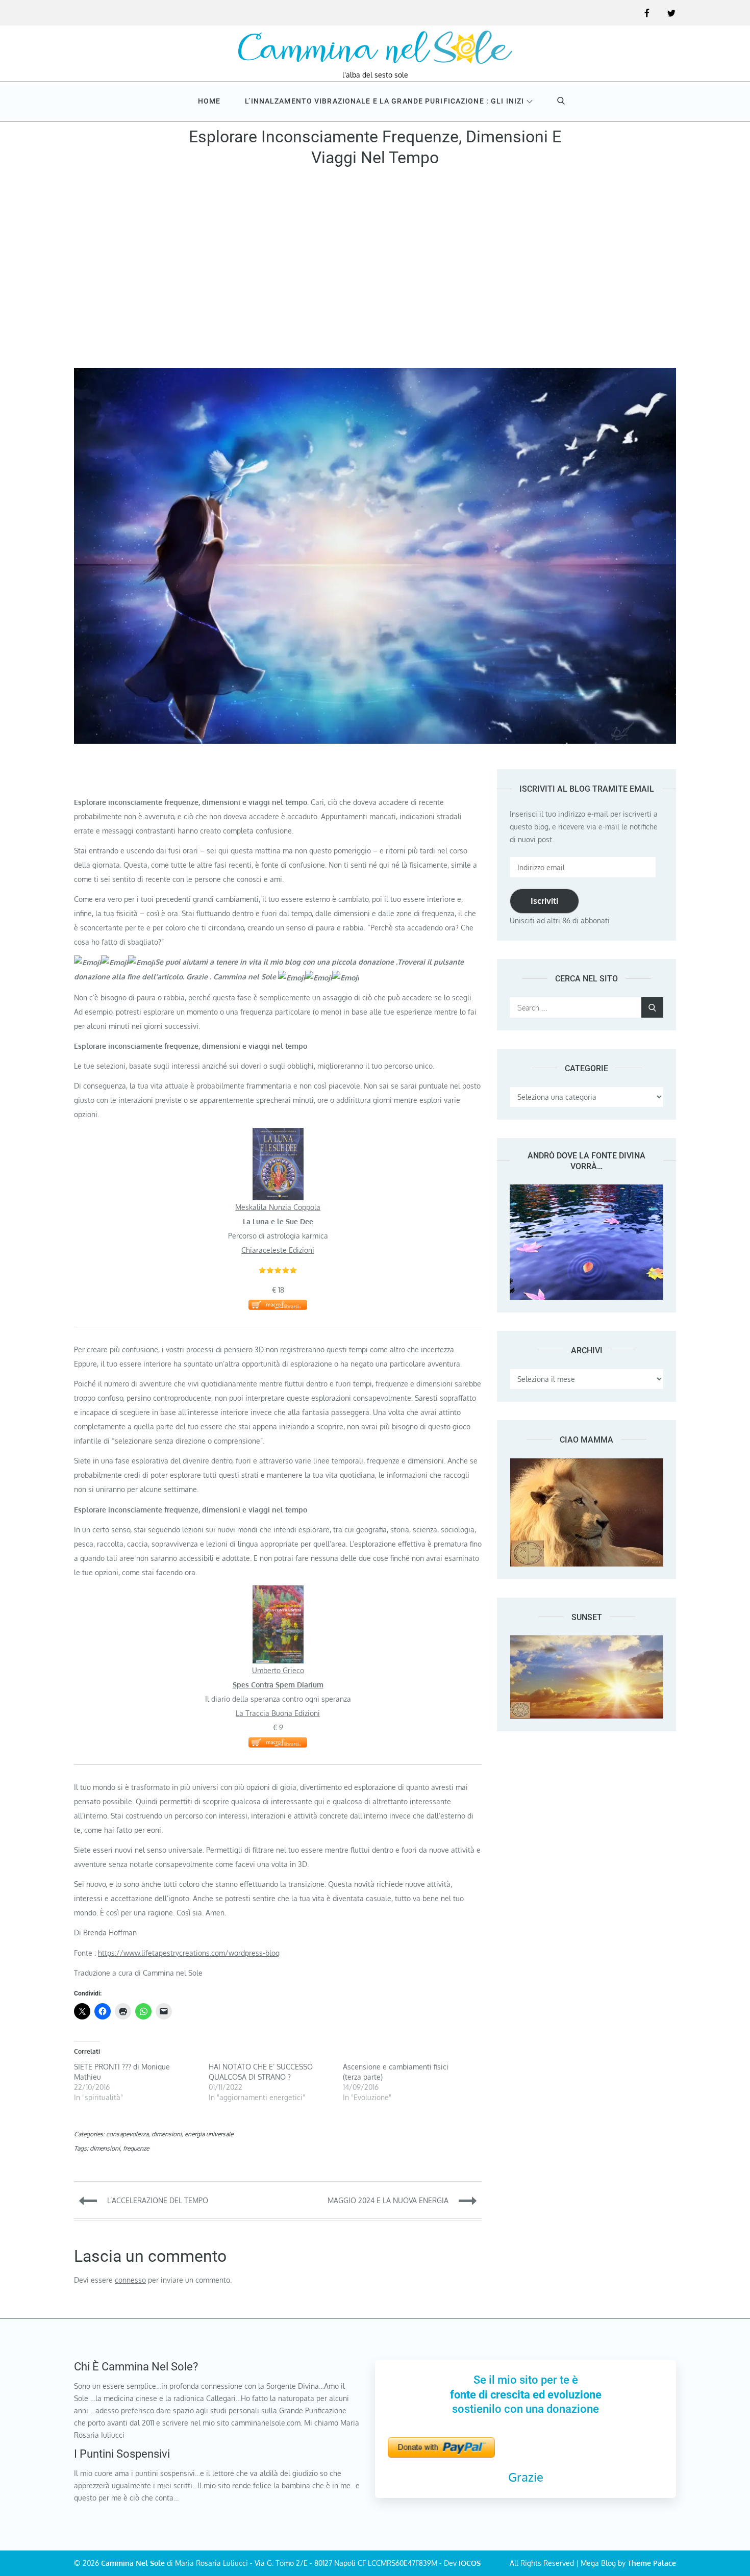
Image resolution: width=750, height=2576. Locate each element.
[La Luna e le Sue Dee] (278, 1135)
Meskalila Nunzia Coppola (278, 1207)
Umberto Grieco (278, 1670)
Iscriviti (544, 901)
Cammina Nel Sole (133, 2563)
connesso (130, 2280)
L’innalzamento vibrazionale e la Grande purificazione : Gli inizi (384, 101)
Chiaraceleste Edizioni (278, 1250)
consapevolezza (127, 2134)
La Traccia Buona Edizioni (278, 1713)
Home (209, 101)
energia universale (209, 2134)
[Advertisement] (375, 271)
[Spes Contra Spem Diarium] (278, 1592)
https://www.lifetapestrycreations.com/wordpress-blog (189, 1953)
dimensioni (167, 2134)
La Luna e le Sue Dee (278, 1221)
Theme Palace (652, 2563)
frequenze (136, 2148)
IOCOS (470, 2563)
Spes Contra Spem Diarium (278, 1685)
